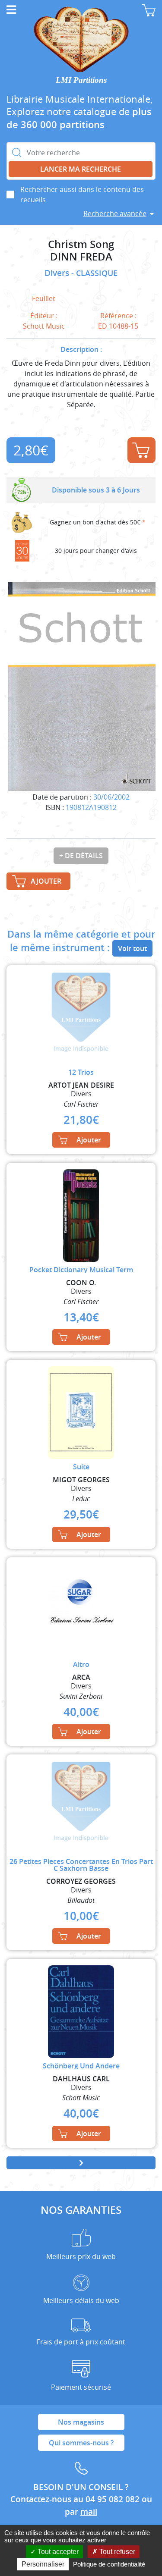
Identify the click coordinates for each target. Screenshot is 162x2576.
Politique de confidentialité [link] (109, 2564)
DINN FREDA (81, 257)
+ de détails (81, 856)
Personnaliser (43, 2564)
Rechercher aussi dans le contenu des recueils (82, 195)
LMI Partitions (81, 80)
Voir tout (132, 948)
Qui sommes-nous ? (81, 2443)
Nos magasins (81, 2422)
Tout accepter (57, 2552)
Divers (58, 273)
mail (89, 2512)
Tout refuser (116, 2552)
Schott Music (44, 326)
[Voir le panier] (149, 10)
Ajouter (141, 450)
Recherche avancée (115, 213)
